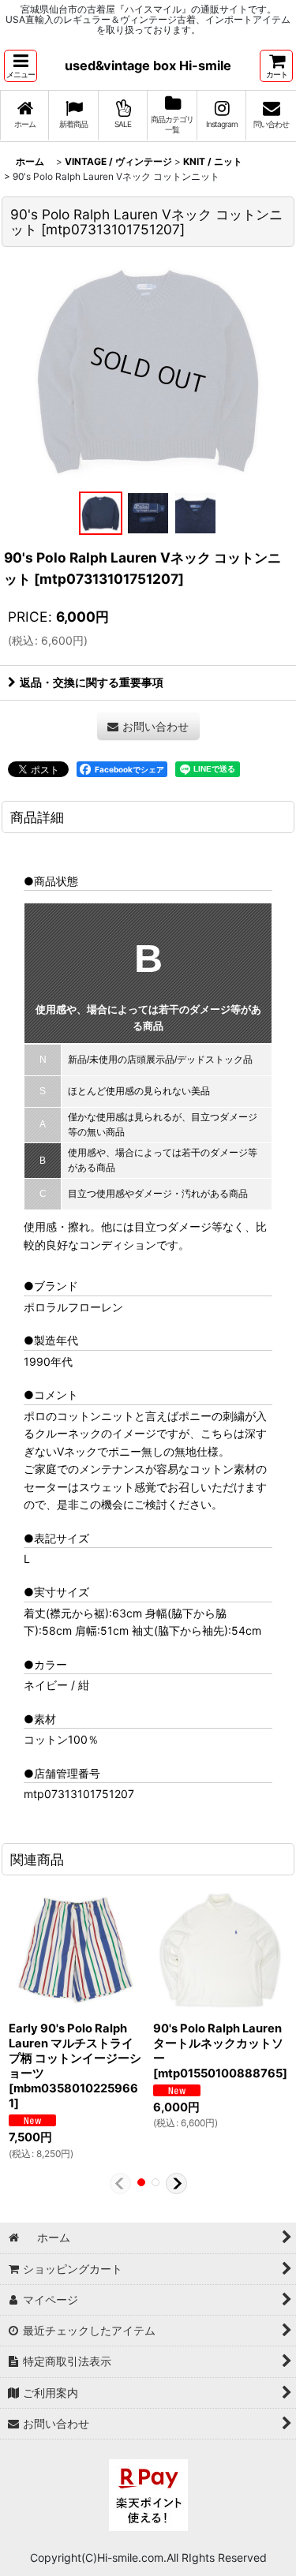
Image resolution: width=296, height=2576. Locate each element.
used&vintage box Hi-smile (148, 65)
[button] (21, 66)
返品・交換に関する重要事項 (92, 682)
